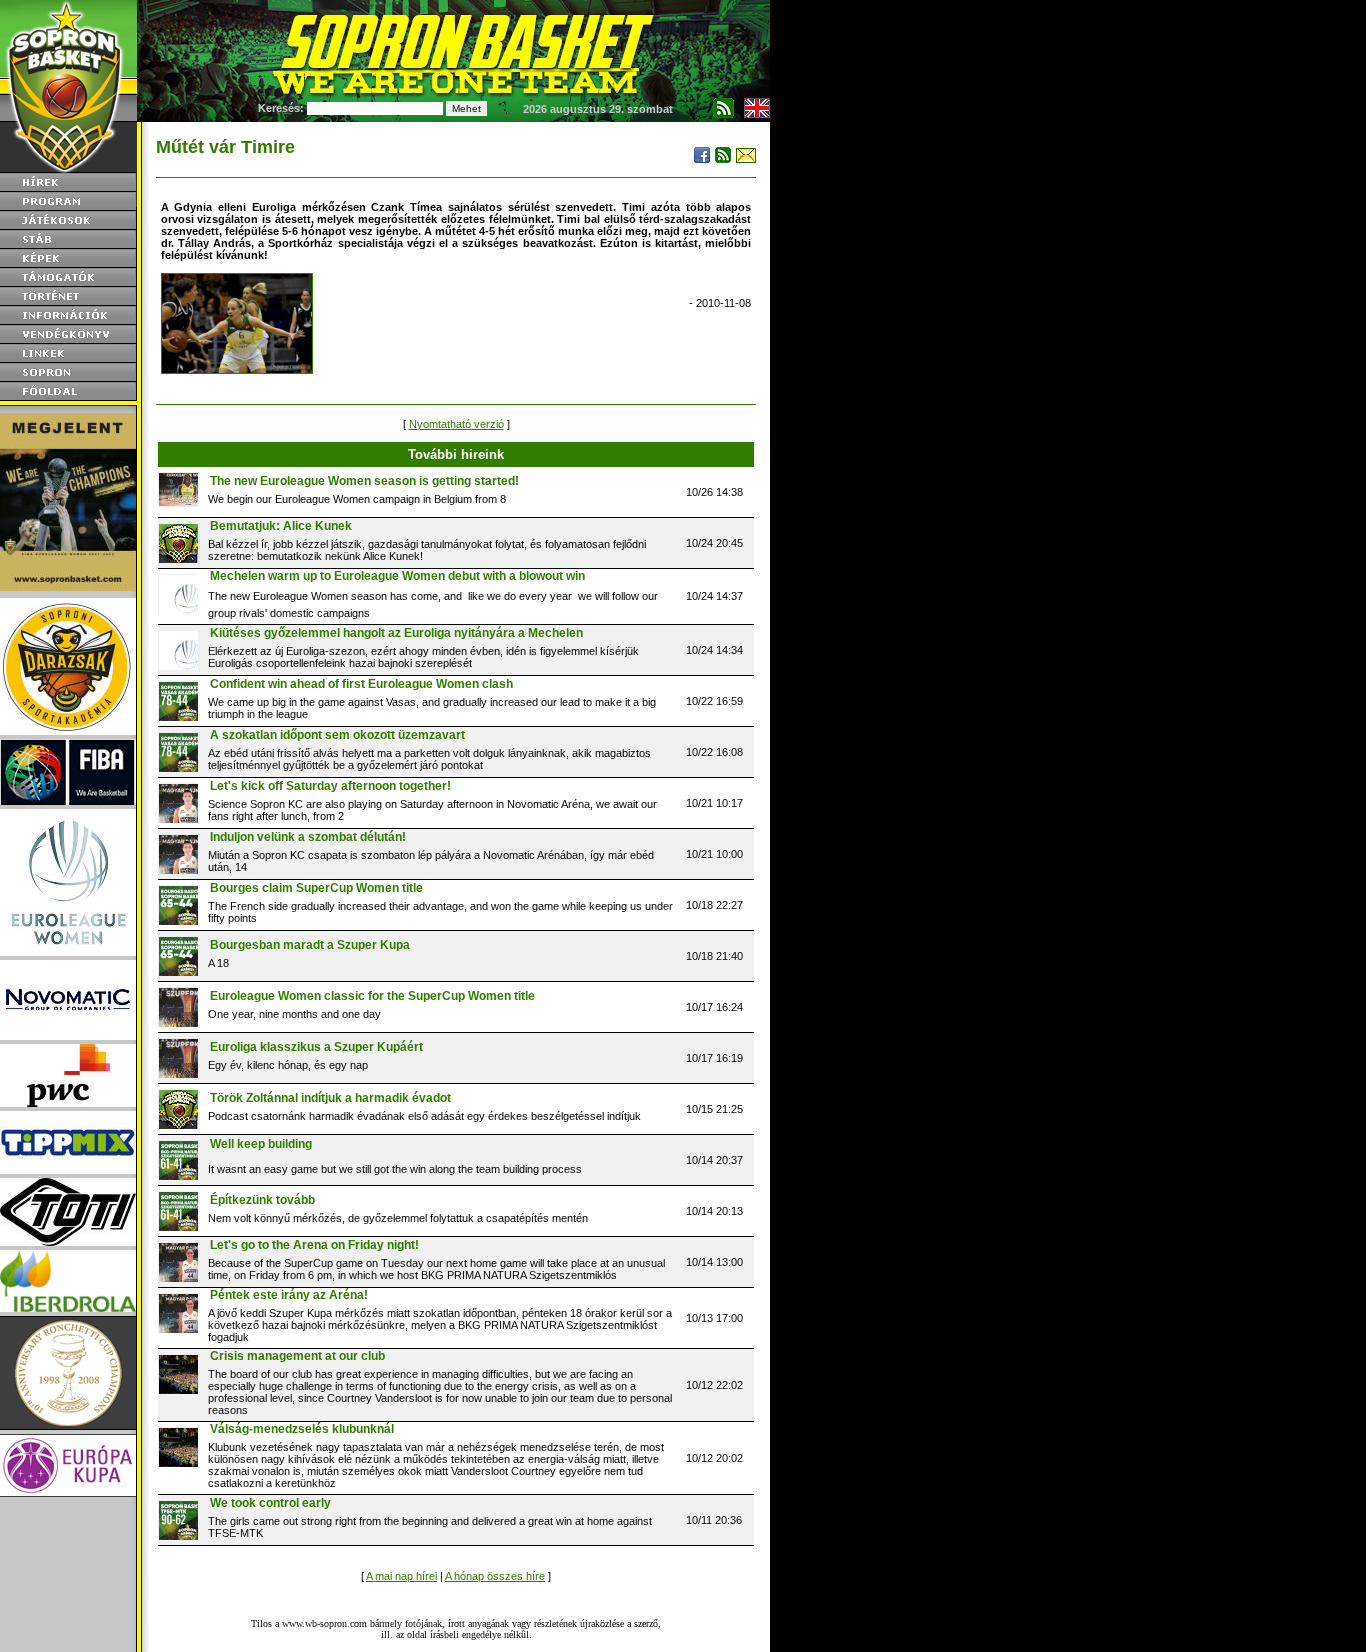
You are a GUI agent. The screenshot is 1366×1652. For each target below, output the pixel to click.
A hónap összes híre (495, 1576)
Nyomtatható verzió (456, 424)
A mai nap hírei (401, 1576)
